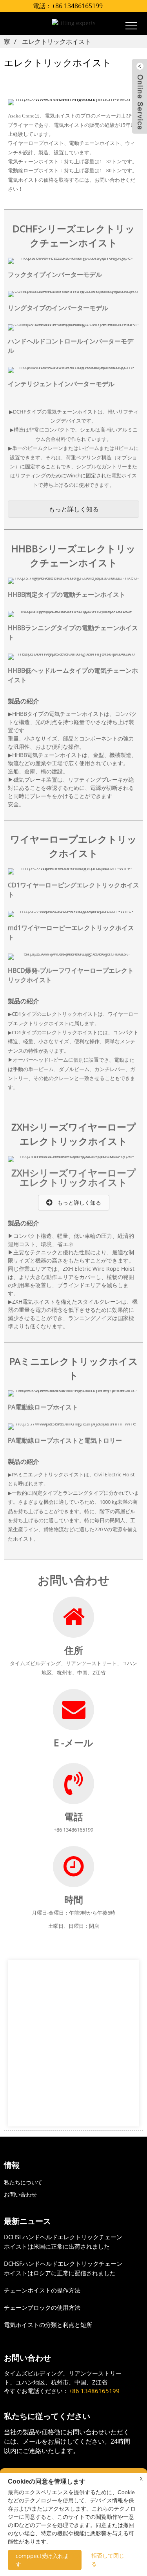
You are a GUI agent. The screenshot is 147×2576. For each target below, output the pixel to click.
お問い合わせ (20, 2194)
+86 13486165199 (77, 6)
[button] (73, 509)
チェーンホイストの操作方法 (42, 2290)
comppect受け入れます (42, 2560)
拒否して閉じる (108, 2560)
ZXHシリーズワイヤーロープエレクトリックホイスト (74, 1177)
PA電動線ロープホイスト (43, 1407)
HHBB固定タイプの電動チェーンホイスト (67, 594)
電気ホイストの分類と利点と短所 (48, 2325)
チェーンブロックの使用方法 (42, 2307)
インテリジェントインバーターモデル (61, 384)
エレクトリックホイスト (56, 42)
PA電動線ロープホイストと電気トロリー (65, 1440)
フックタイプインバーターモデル (55, 275)
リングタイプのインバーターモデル (58, 308)
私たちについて (23, 2182)
